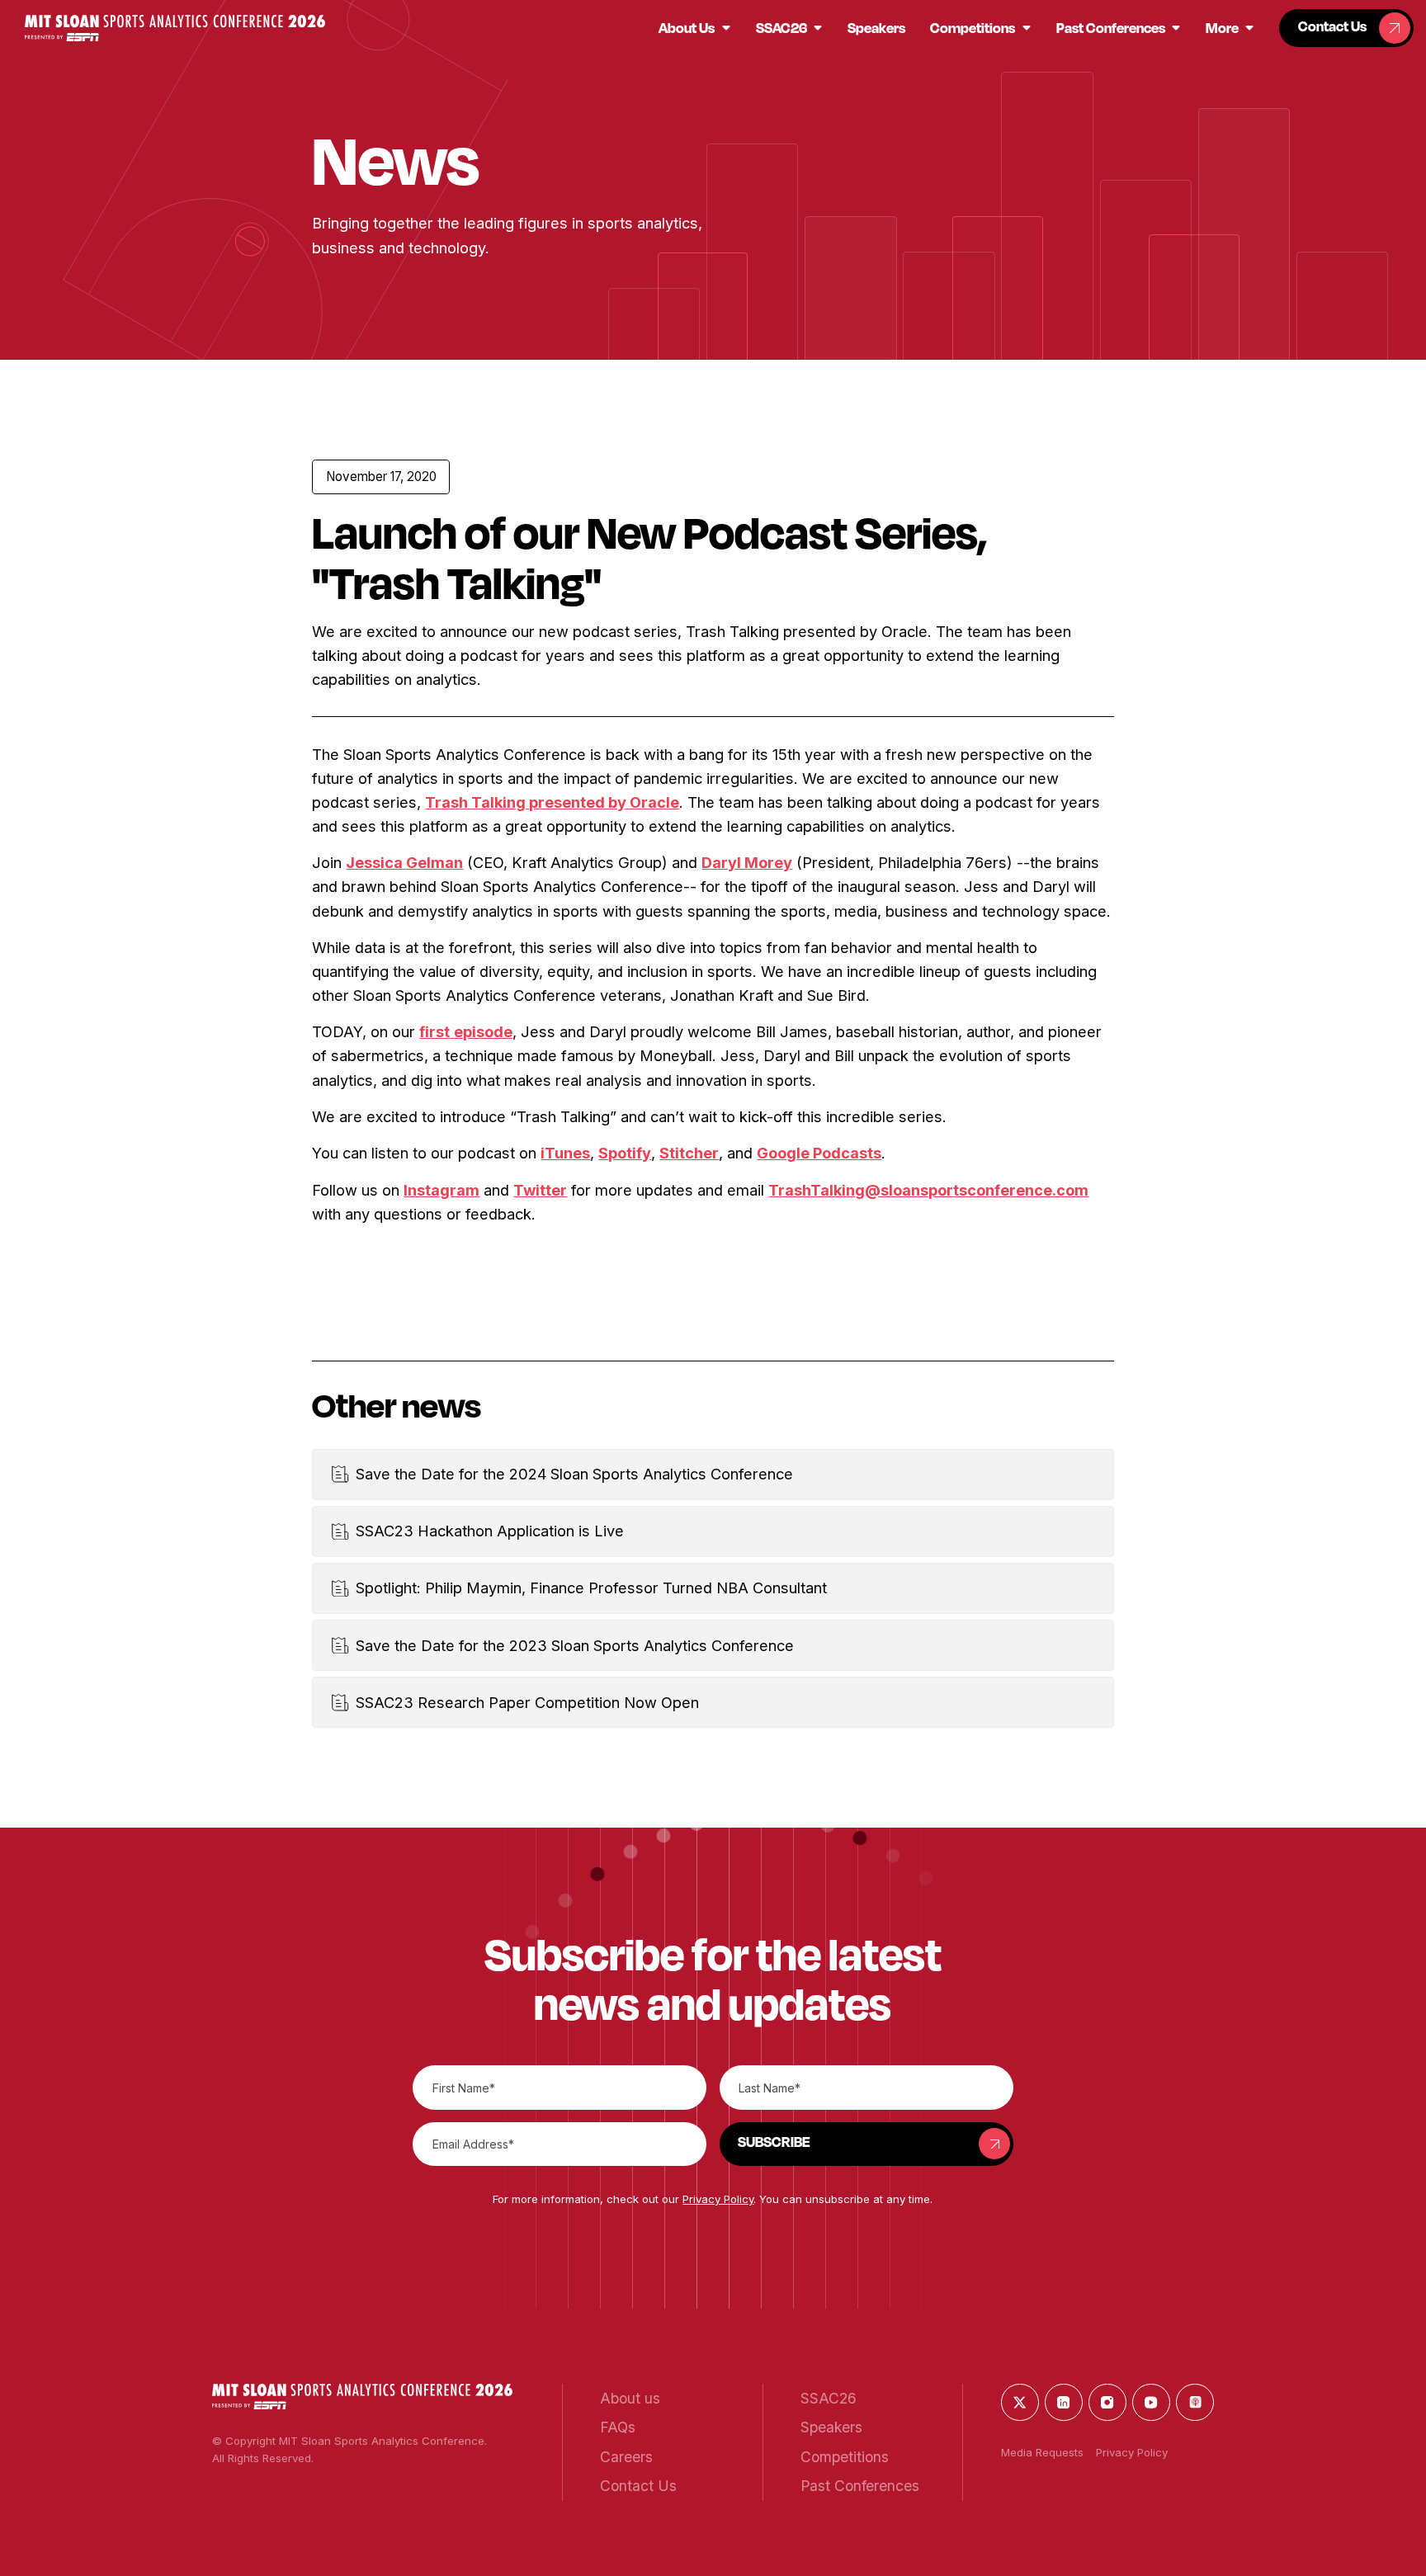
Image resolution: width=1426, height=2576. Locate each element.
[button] (175, 28)
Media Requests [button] (1042, 2452)
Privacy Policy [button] (718, 2199)
